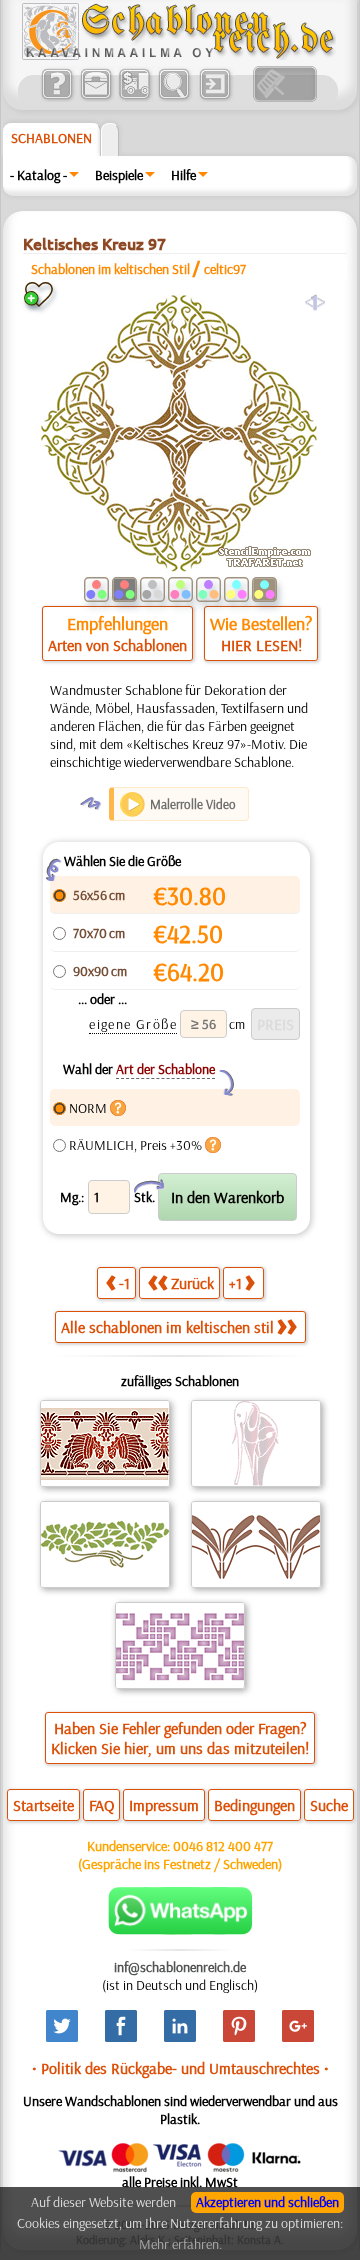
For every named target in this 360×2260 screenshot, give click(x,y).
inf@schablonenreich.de (180, 1967)
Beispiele (119, 175)
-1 (124, 1283)
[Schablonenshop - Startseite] (177, 55)
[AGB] (134, 97)
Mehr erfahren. (180, 2244)
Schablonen (51, 138)
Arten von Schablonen (117, 645)
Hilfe (183, 175)
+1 (235, 1283)
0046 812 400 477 (223, 1846)
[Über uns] (56, 97)
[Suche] (173, 97)
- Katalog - (38, 175)
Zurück (192, 1283)
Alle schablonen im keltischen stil (167, 1327)
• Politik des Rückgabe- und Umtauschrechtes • (180, 2068)
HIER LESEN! (261, 645)
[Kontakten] (95, 97)
